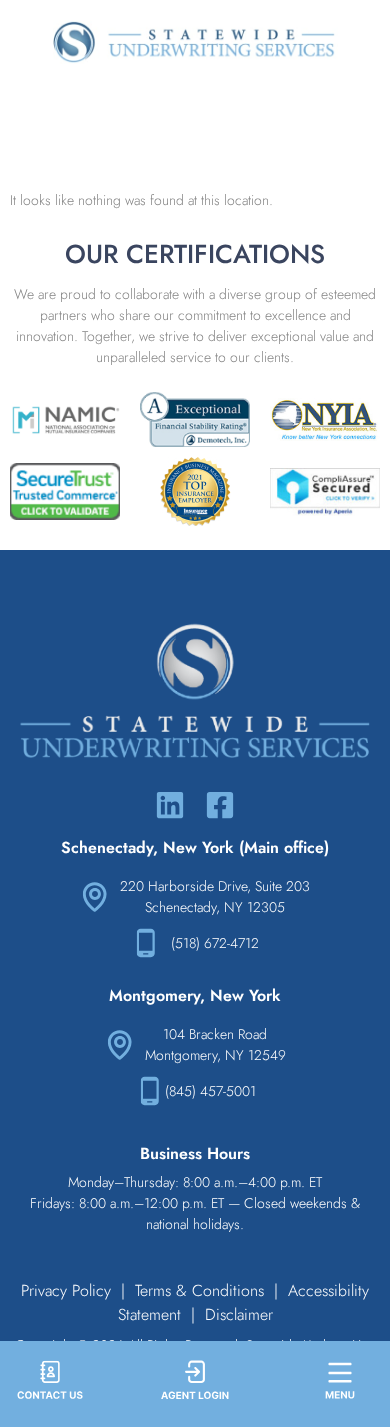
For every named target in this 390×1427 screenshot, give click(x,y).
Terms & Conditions (199, 1290)
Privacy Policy (66, 1290)
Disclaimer (239, 1314)
